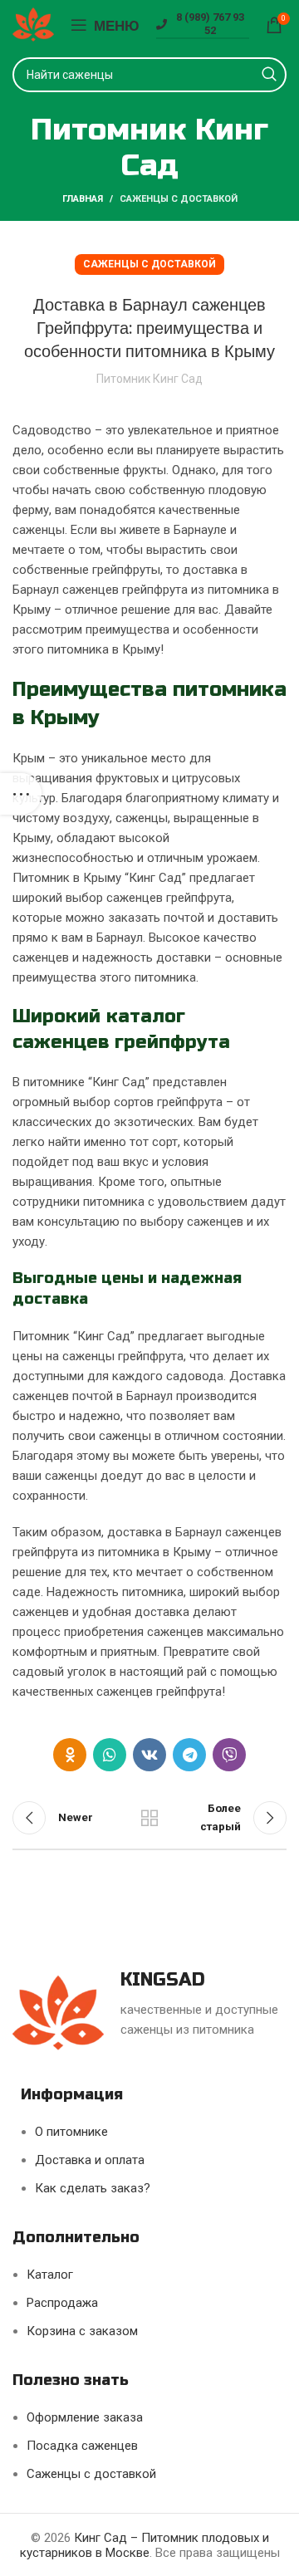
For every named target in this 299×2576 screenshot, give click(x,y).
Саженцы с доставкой (179, 199)
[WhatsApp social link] (110, 1755)
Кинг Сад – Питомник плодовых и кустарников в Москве (145, 2545)
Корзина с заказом (82, 2331)
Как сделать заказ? (93, 2188)
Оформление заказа (85, 2417)
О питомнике (71, 2132)
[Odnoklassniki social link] (70, 1755)
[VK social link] (149, 1755)
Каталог (50, 2275)
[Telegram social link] (189, 1755)
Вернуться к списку (149, 1818)
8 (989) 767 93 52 (210, 24)
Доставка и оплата (90, 2160)
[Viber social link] (229, 1755)
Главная (83, 199)
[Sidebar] (21, 794)
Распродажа (62, 2303)
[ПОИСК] (269, 75)
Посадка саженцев (82, 2446)
